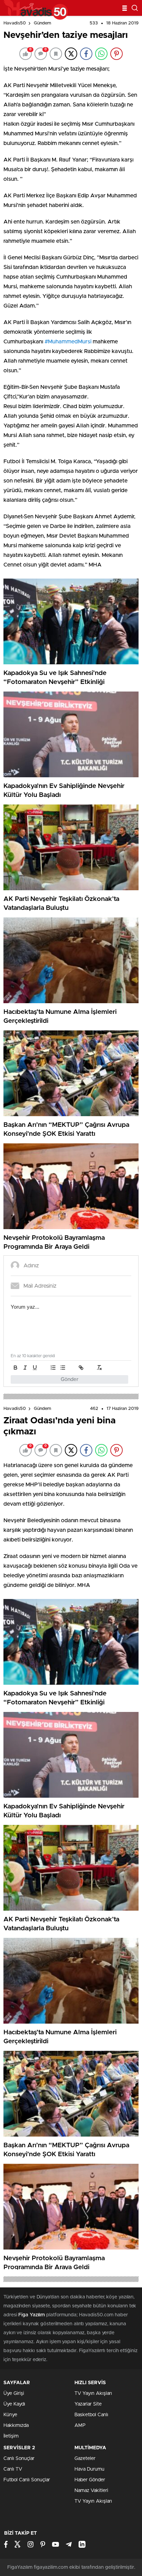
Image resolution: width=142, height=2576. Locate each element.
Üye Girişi (14, 2393)
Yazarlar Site (88, 2404)
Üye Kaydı (14, 2404)
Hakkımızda (16, 2426)
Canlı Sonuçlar (19, 2459)
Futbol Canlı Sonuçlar (27, 2480)
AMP (80, 2426)
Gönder (70, 1379)
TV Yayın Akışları (93, 2393)
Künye (10, 2415)
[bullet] (63, 1368)
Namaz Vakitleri (91, 2491)
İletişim (11, 2436)
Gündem (42, 23)
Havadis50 (15, 23)
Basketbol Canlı (91, 2415)
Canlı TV (13, 2469)
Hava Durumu (89, 2469)
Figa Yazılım (32, 2315)
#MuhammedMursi (68, 342)
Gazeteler (85, 2459)
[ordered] (53, 1368)
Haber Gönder (90, 2480)
